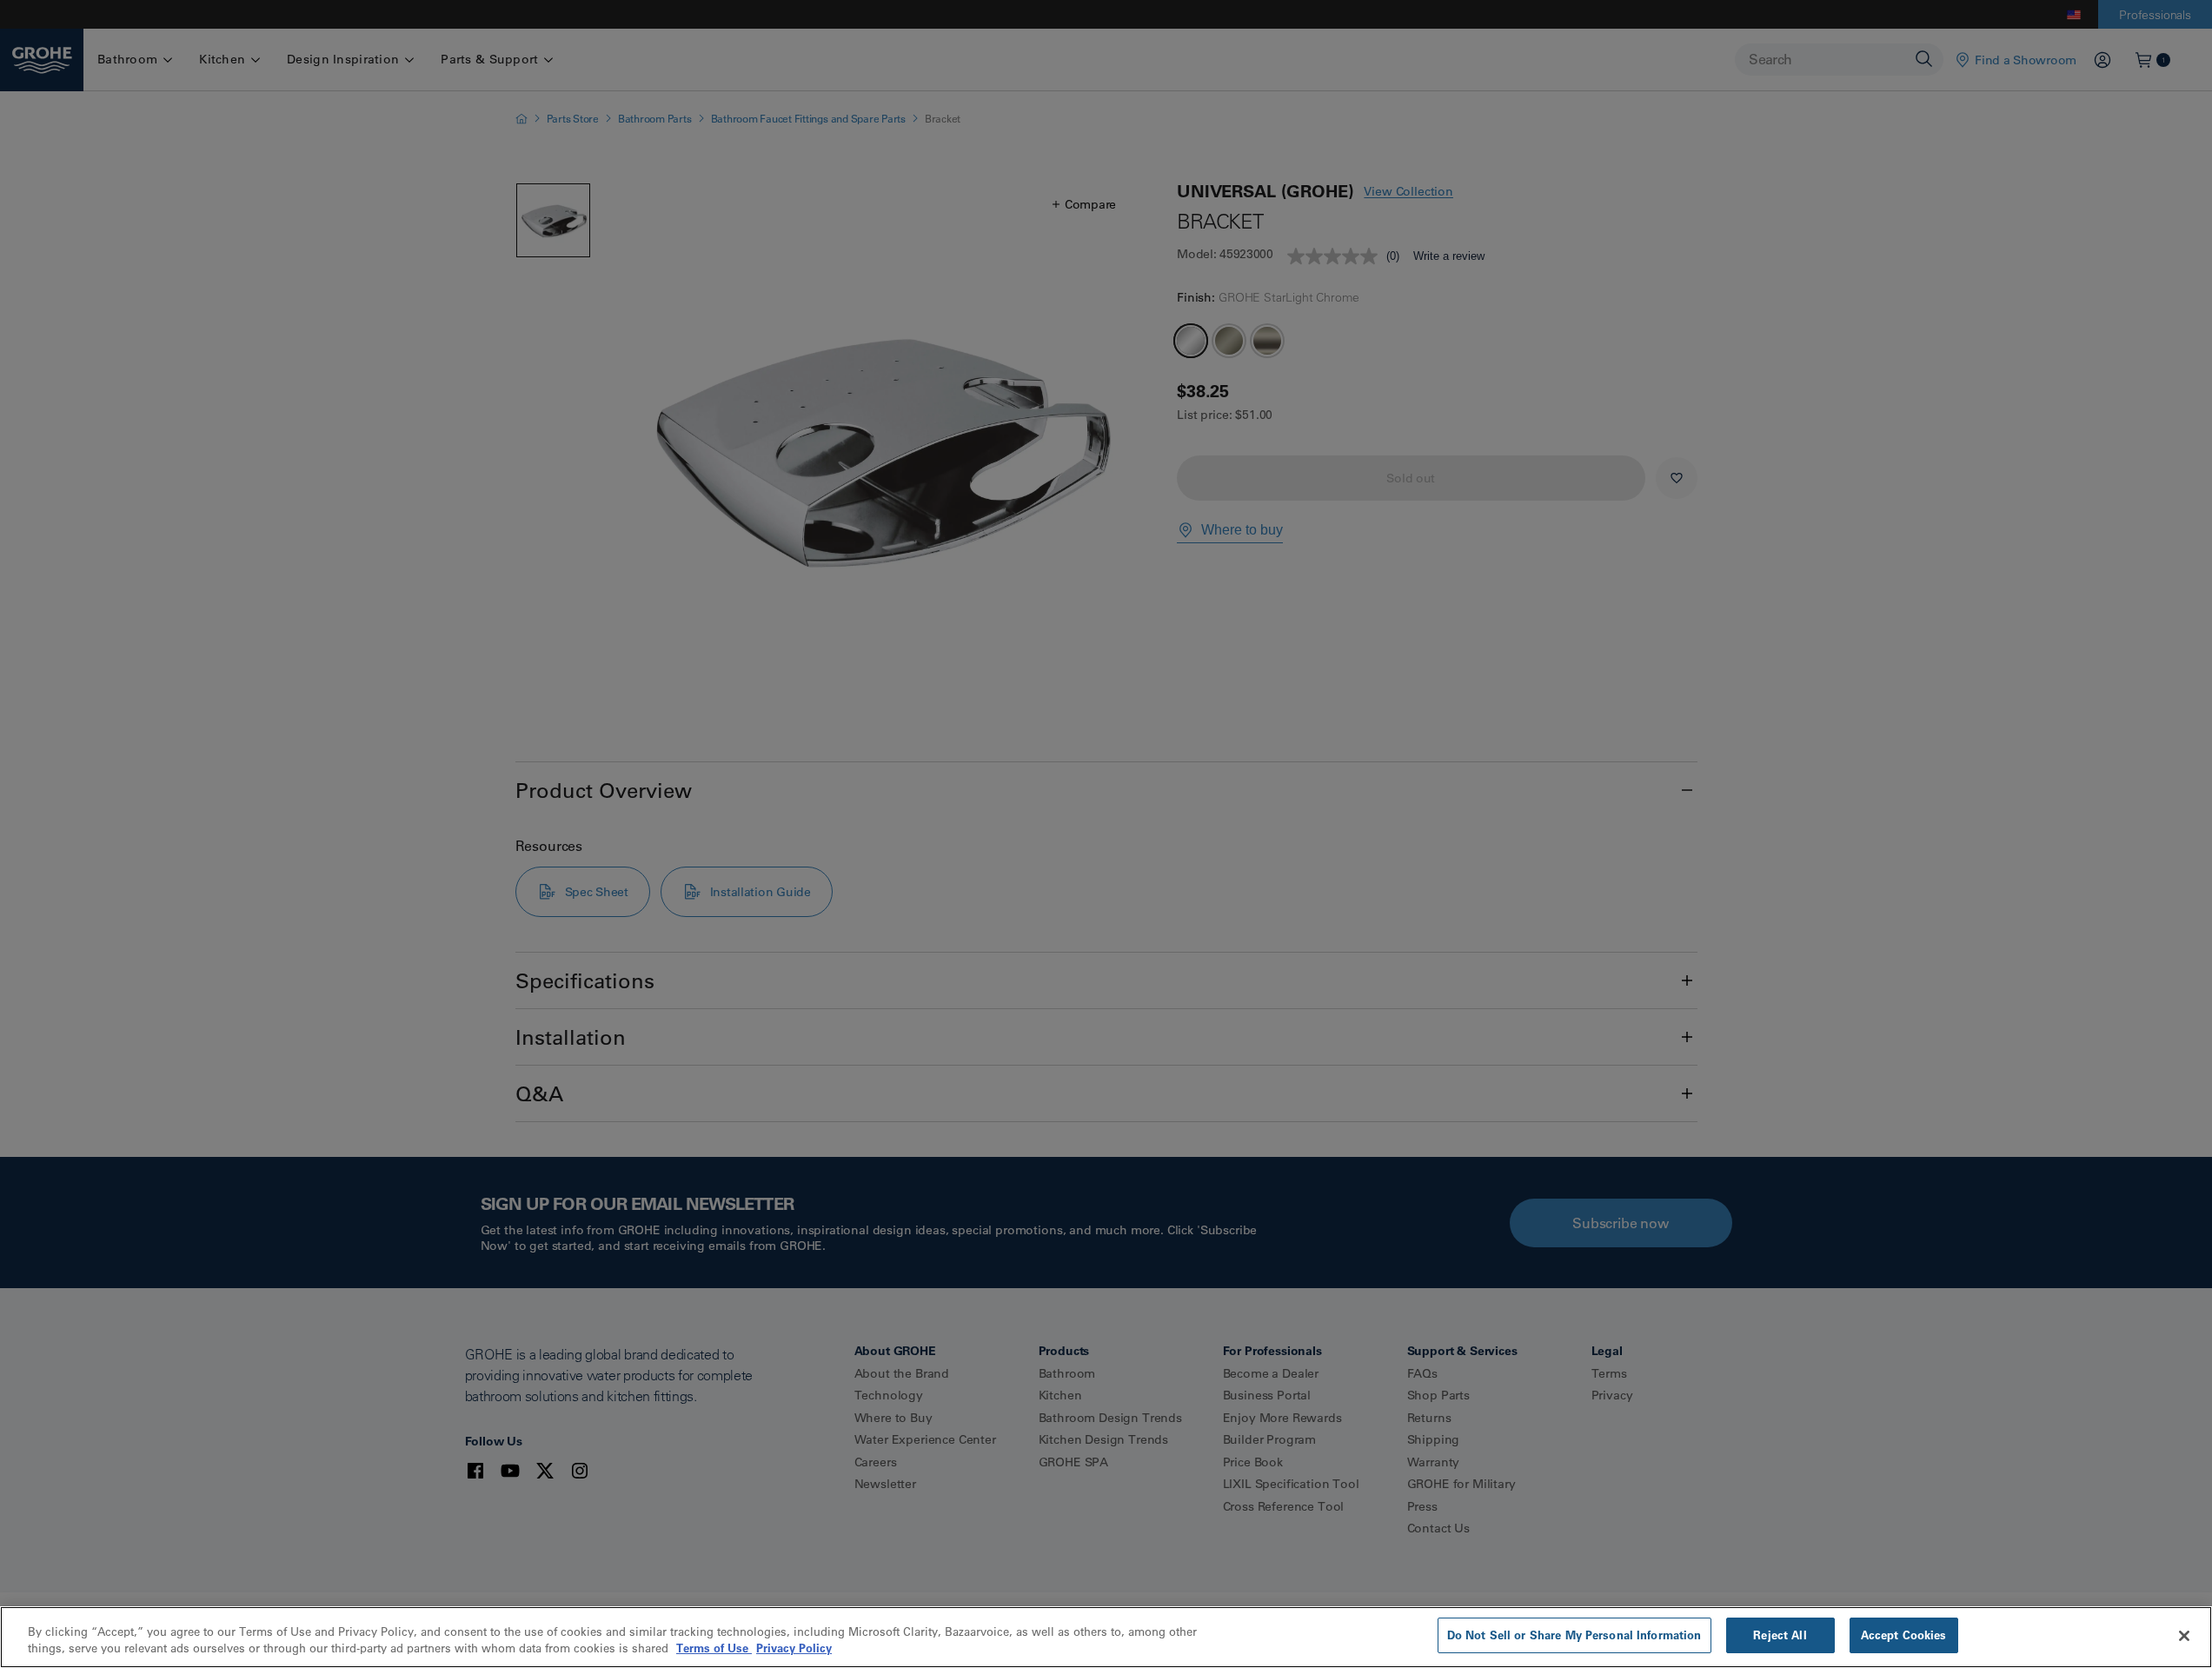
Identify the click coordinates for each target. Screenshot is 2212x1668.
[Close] (2184, 1636)
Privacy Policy (794, 1649)
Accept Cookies (1904, 1635)
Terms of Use (714, 1649)
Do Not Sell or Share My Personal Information (1574, 1635)
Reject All (1780, 1635)
